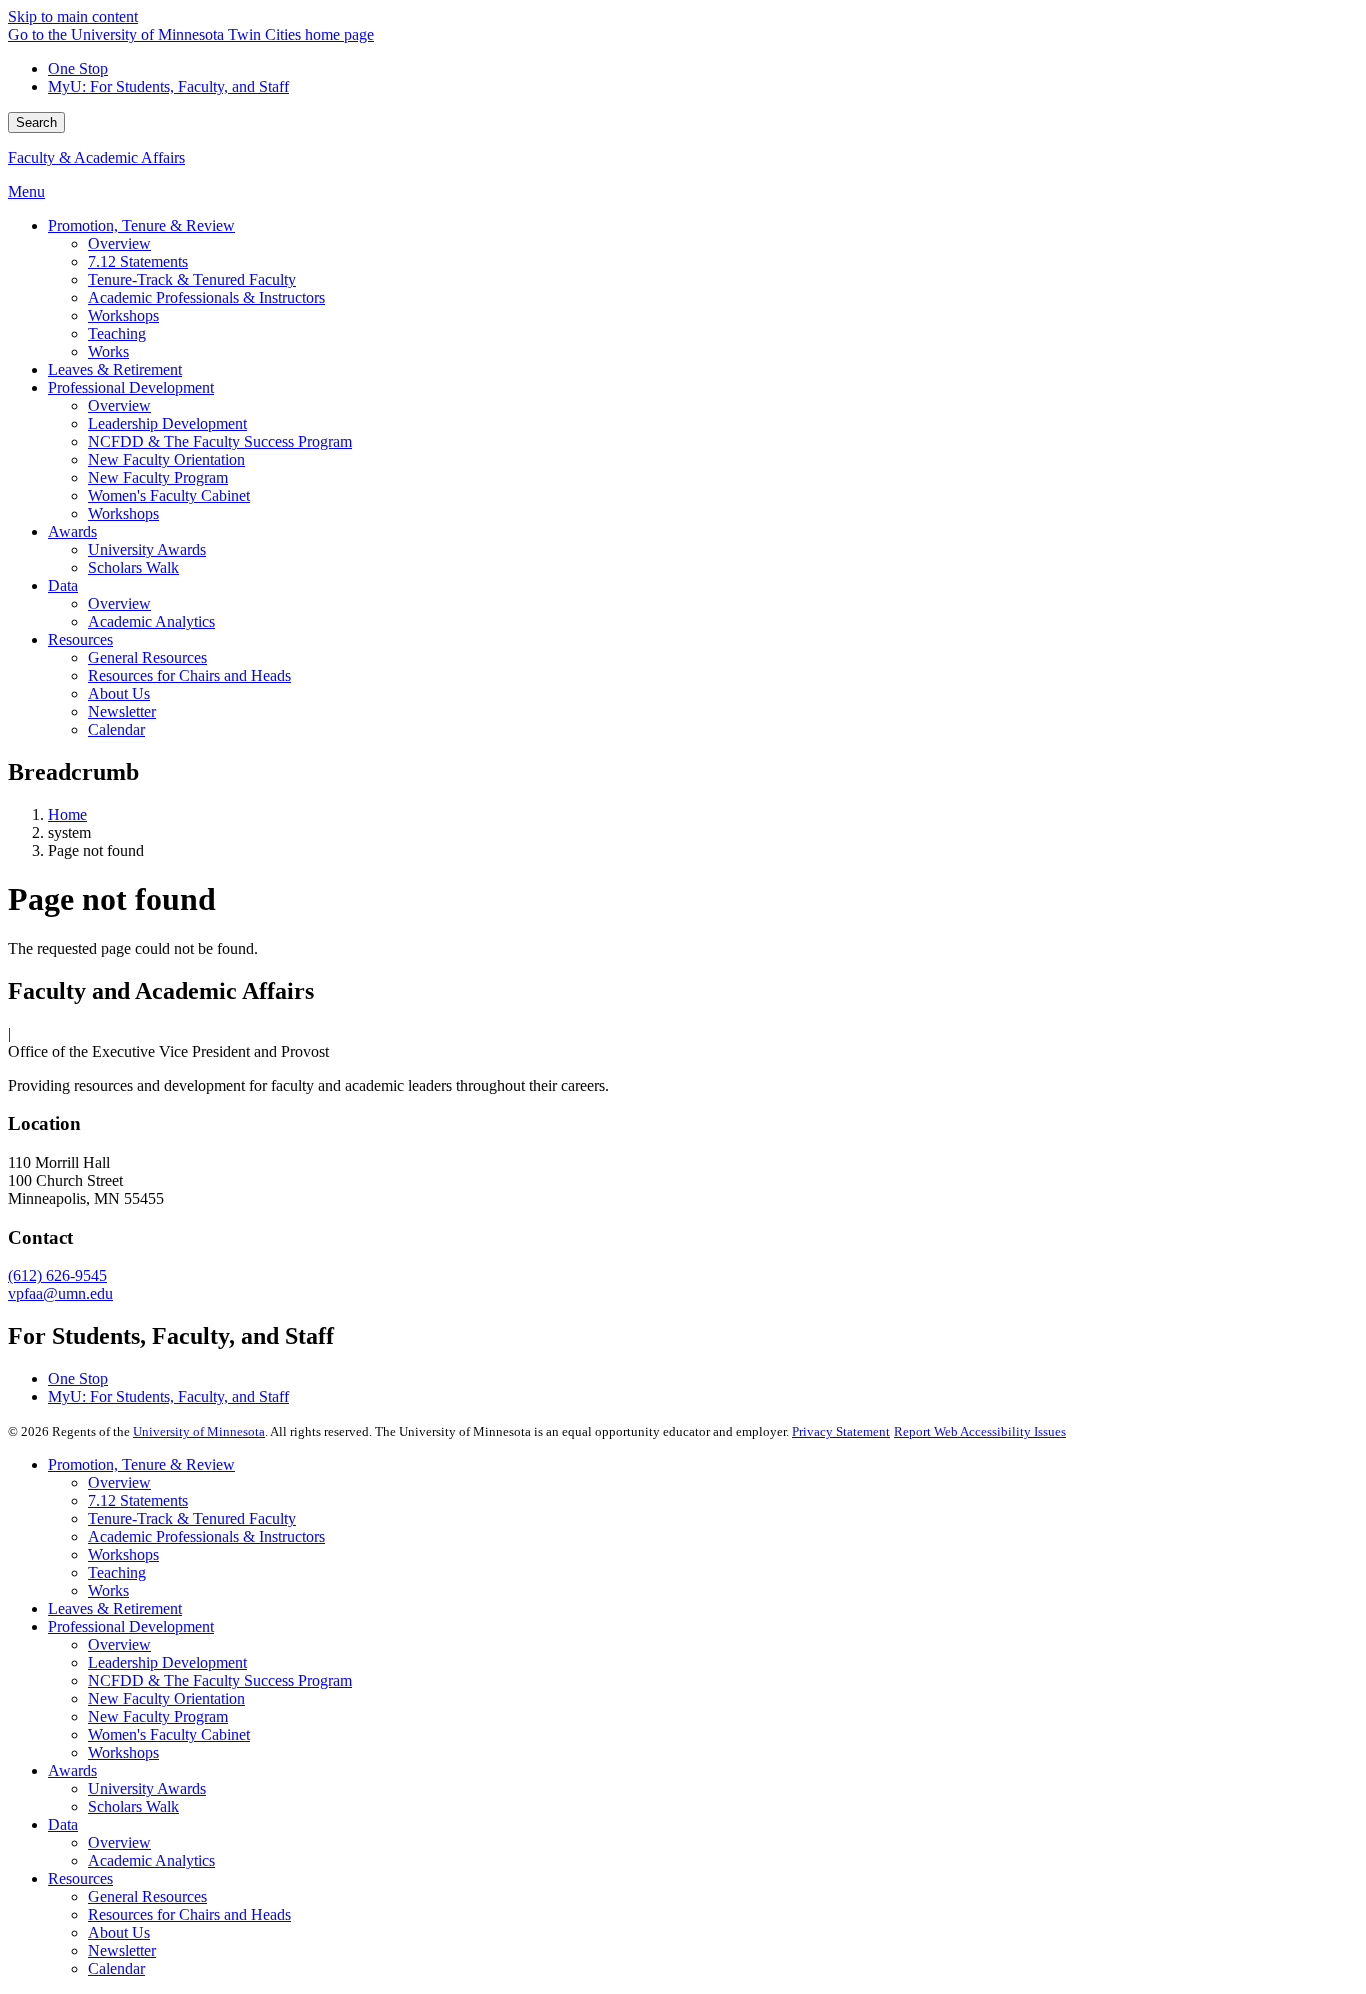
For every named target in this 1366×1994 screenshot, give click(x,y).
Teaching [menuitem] (117, 333)
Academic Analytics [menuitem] (151, 621)
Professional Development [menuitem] (131, 387)
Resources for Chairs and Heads (189, 1914)
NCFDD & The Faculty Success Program (220, 1680)
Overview (119, 1482)
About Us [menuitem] (119, 693)
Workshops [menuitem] (123, 315)
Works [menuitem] (108, 351)
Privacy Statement (841, 1431)
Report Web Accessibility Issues (980, 1431)
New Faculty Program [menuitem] (158, 477)
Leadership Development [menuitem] (167, 423)
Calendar (116, 1968)
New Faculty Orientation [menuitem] (166, 459)
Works (108, 1590)
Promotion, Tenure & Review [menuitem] (141, 225)
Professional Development (131, 1626)
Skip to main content (73, 16)
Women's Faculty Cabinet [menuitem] (169, 495)
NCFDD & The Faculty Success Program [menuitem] (220, 441)
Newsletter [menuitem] (122, 711)
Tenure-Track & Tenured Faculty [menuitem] (192, 279)
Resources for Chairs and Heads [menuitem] (189, 675)
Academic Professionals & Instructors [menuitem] (206, 297)
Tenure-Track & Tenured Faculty (192, 1518)
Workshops (123, 1554)
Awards (72, 1770)
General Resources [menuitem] (147, 657)
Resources (80, 1878)
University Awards (147, 1788)
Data (63, 1824)
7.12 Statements (138, 1500)
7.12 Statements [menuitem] (138, 261)
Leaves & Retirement (115, 1608)
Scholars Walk (133, 1806)
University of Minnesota (199, 1431)
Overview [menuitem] (119, 243)
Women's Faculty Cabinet (169, 1734)
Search (36, 122)
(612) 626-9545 (57, 1275)
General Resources (147, 1896)
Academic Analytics (151, 1860)
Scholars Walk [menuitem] (133, 567)
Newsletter (122, 1950)
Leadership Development (167, 1662)
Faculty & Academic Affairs (96, 157)
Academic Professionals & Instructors (206, 1536)
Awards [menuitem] (72, 531)
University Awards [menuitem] (147, 549)
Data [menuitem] (63, 585)
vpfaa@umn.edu (60, 1293)
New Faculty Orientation (166, 1698)
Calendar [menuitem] (116, 729)
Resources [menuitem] (80, 639)
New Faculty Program (158, 1716)
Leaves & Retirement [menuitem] (115, 369)
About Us (119, 1932)
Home (67, 814)
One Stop (78, 68)
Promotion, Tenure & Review (141, 1464)
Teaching (117, 1572)
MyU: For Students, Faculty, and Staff (168, 86)
